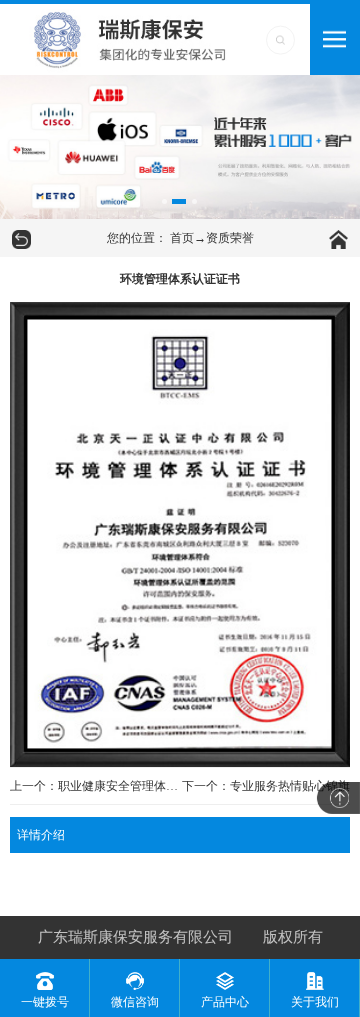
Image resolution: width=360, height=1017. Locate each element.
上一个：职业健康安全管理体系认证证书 (95, 786)
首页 (182, 238)
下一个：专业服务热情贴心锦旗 (266, 786)
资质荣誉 (230, 238)
